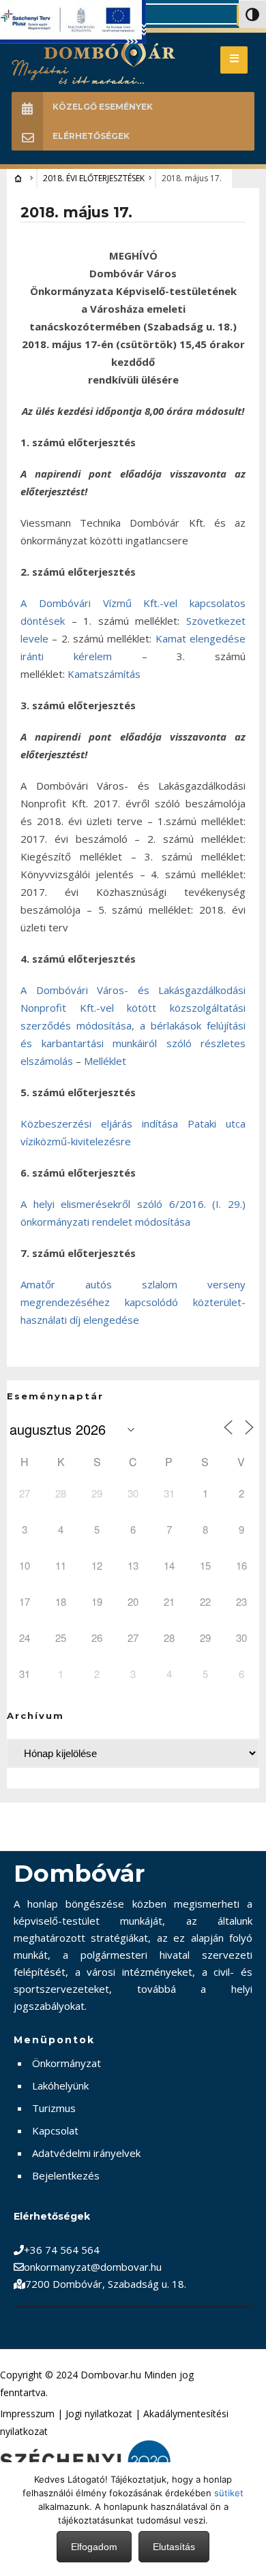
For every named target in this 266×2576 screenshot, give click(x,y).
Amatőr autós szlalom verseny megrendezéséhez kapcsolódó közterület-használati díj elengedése (133, 1302)
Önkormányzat (66, 2063)
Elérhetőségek (91, 136)
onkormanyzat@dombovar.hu (93, 2267)
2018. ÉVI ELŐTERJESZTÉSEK (94, 178)
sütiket (229, 2493)
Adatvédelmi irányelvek (86, 2153)
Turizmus (54, 2108)
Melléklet (105, 1061)
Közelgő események (103, 107)
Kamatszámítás (104, 674)
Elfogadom (94, 2547)
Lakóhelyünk (60, 2085)
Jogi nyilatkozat (99, 2414)
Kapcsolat (55, 2130)
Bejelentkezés (66, 2175)
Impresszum (27, 2414)
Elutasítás (174, 2547)
